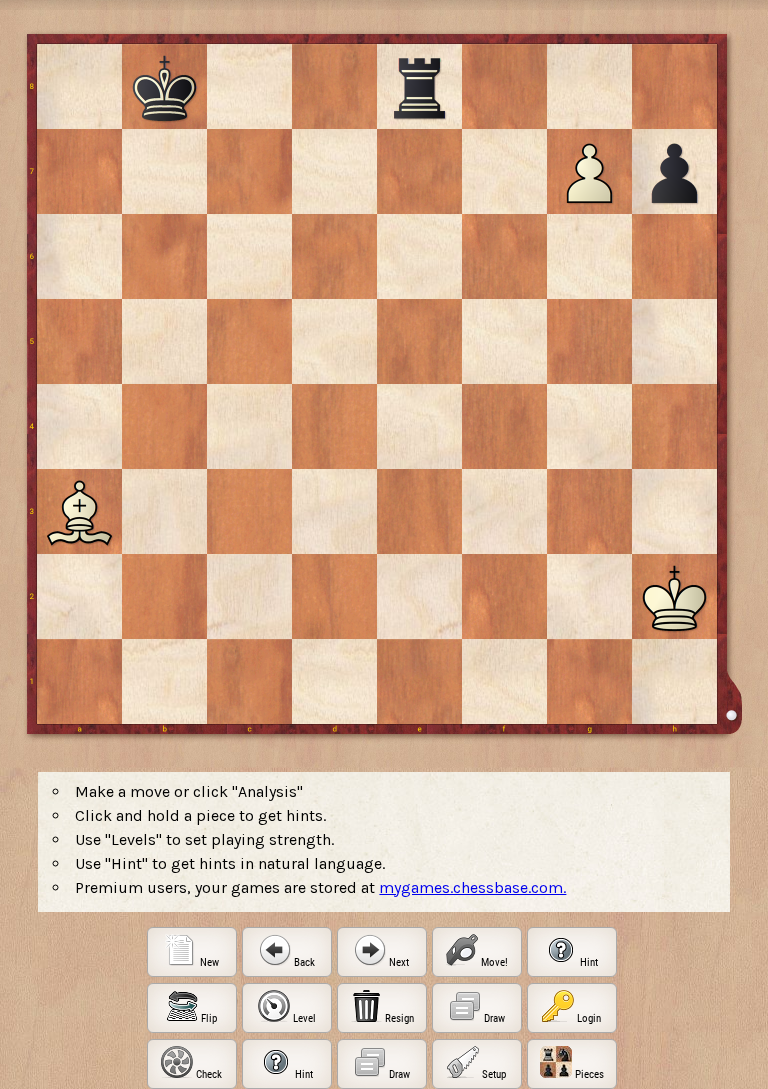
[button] (192, 952)
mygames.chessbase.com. (472, 887)
